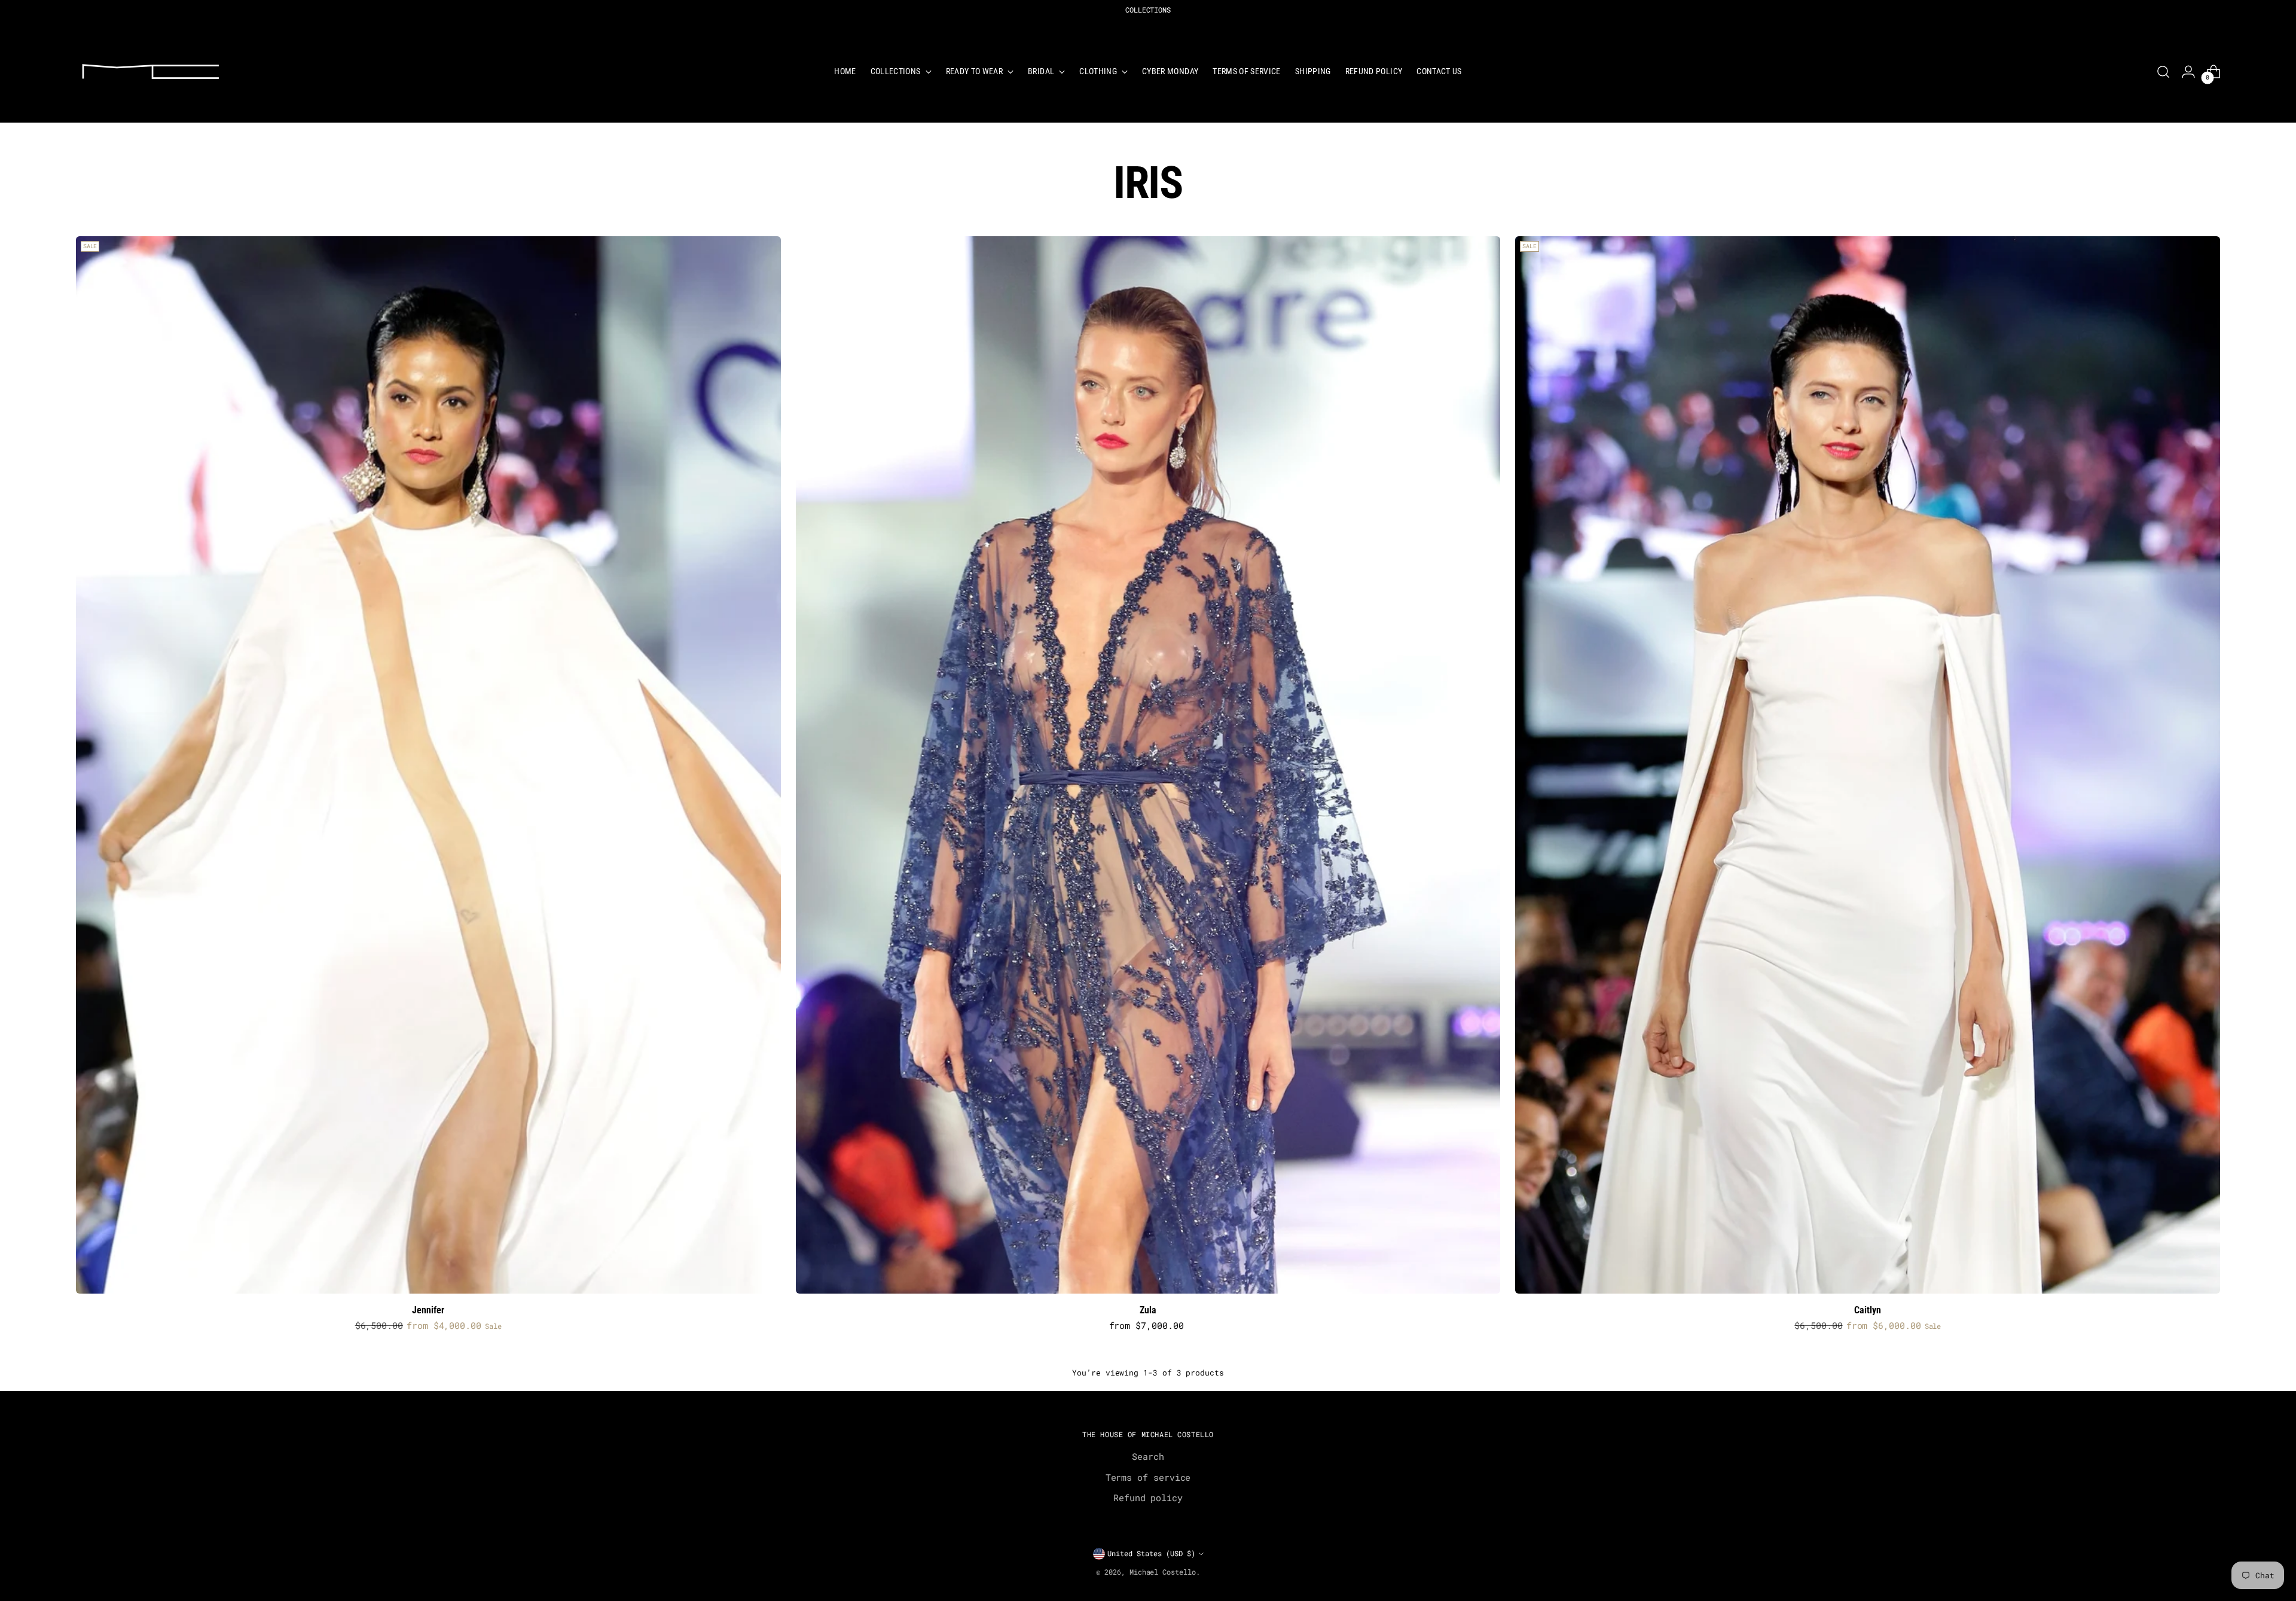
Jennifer (428, 1310)
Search (1148, 1456)
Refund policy (1148, 1498)
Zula (1148, 1310)
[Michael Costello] (151, 71)
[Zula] (1148, 765)
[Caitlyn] (1868, 765)
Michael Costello (1163, 1572)
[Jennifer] (428, 765)
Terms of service (1148, 1477)
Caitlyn (1868, 1310)
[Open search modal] (2163, 72)
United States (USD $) (1151, 1553)
